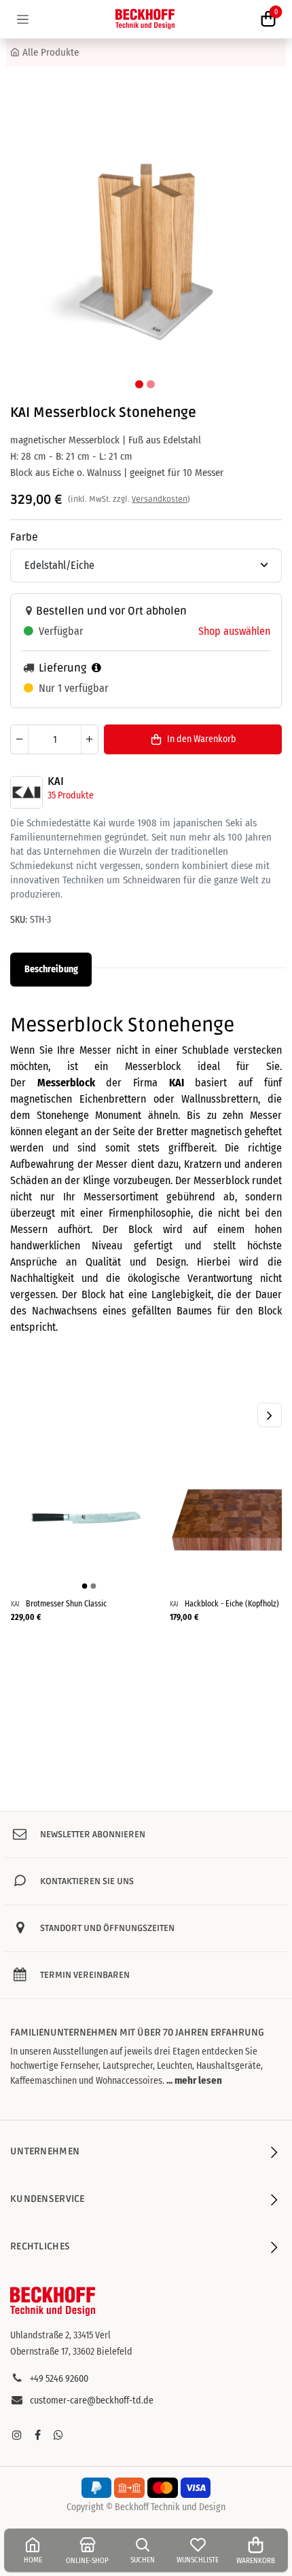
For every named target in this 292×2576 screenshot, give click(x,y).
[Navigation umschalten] (23, 19)
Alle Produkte (51, 52)
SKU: (19, 920)
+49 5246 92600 (59, 2379)
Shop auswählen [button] (234, 631)
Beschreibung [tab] (51, 969)
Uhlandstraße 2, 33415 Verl (60, 2335)
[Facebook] (37, 2435)
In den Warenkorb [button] (201, 739)
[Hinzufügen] (89, 739)
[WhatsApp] (58, 2435)
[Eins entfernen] (19, 739)
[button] (28, 228)
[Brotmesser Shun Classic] (86, 1519)
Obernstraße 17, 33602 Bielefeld (71, 2352)
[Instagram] (17, 2435)
